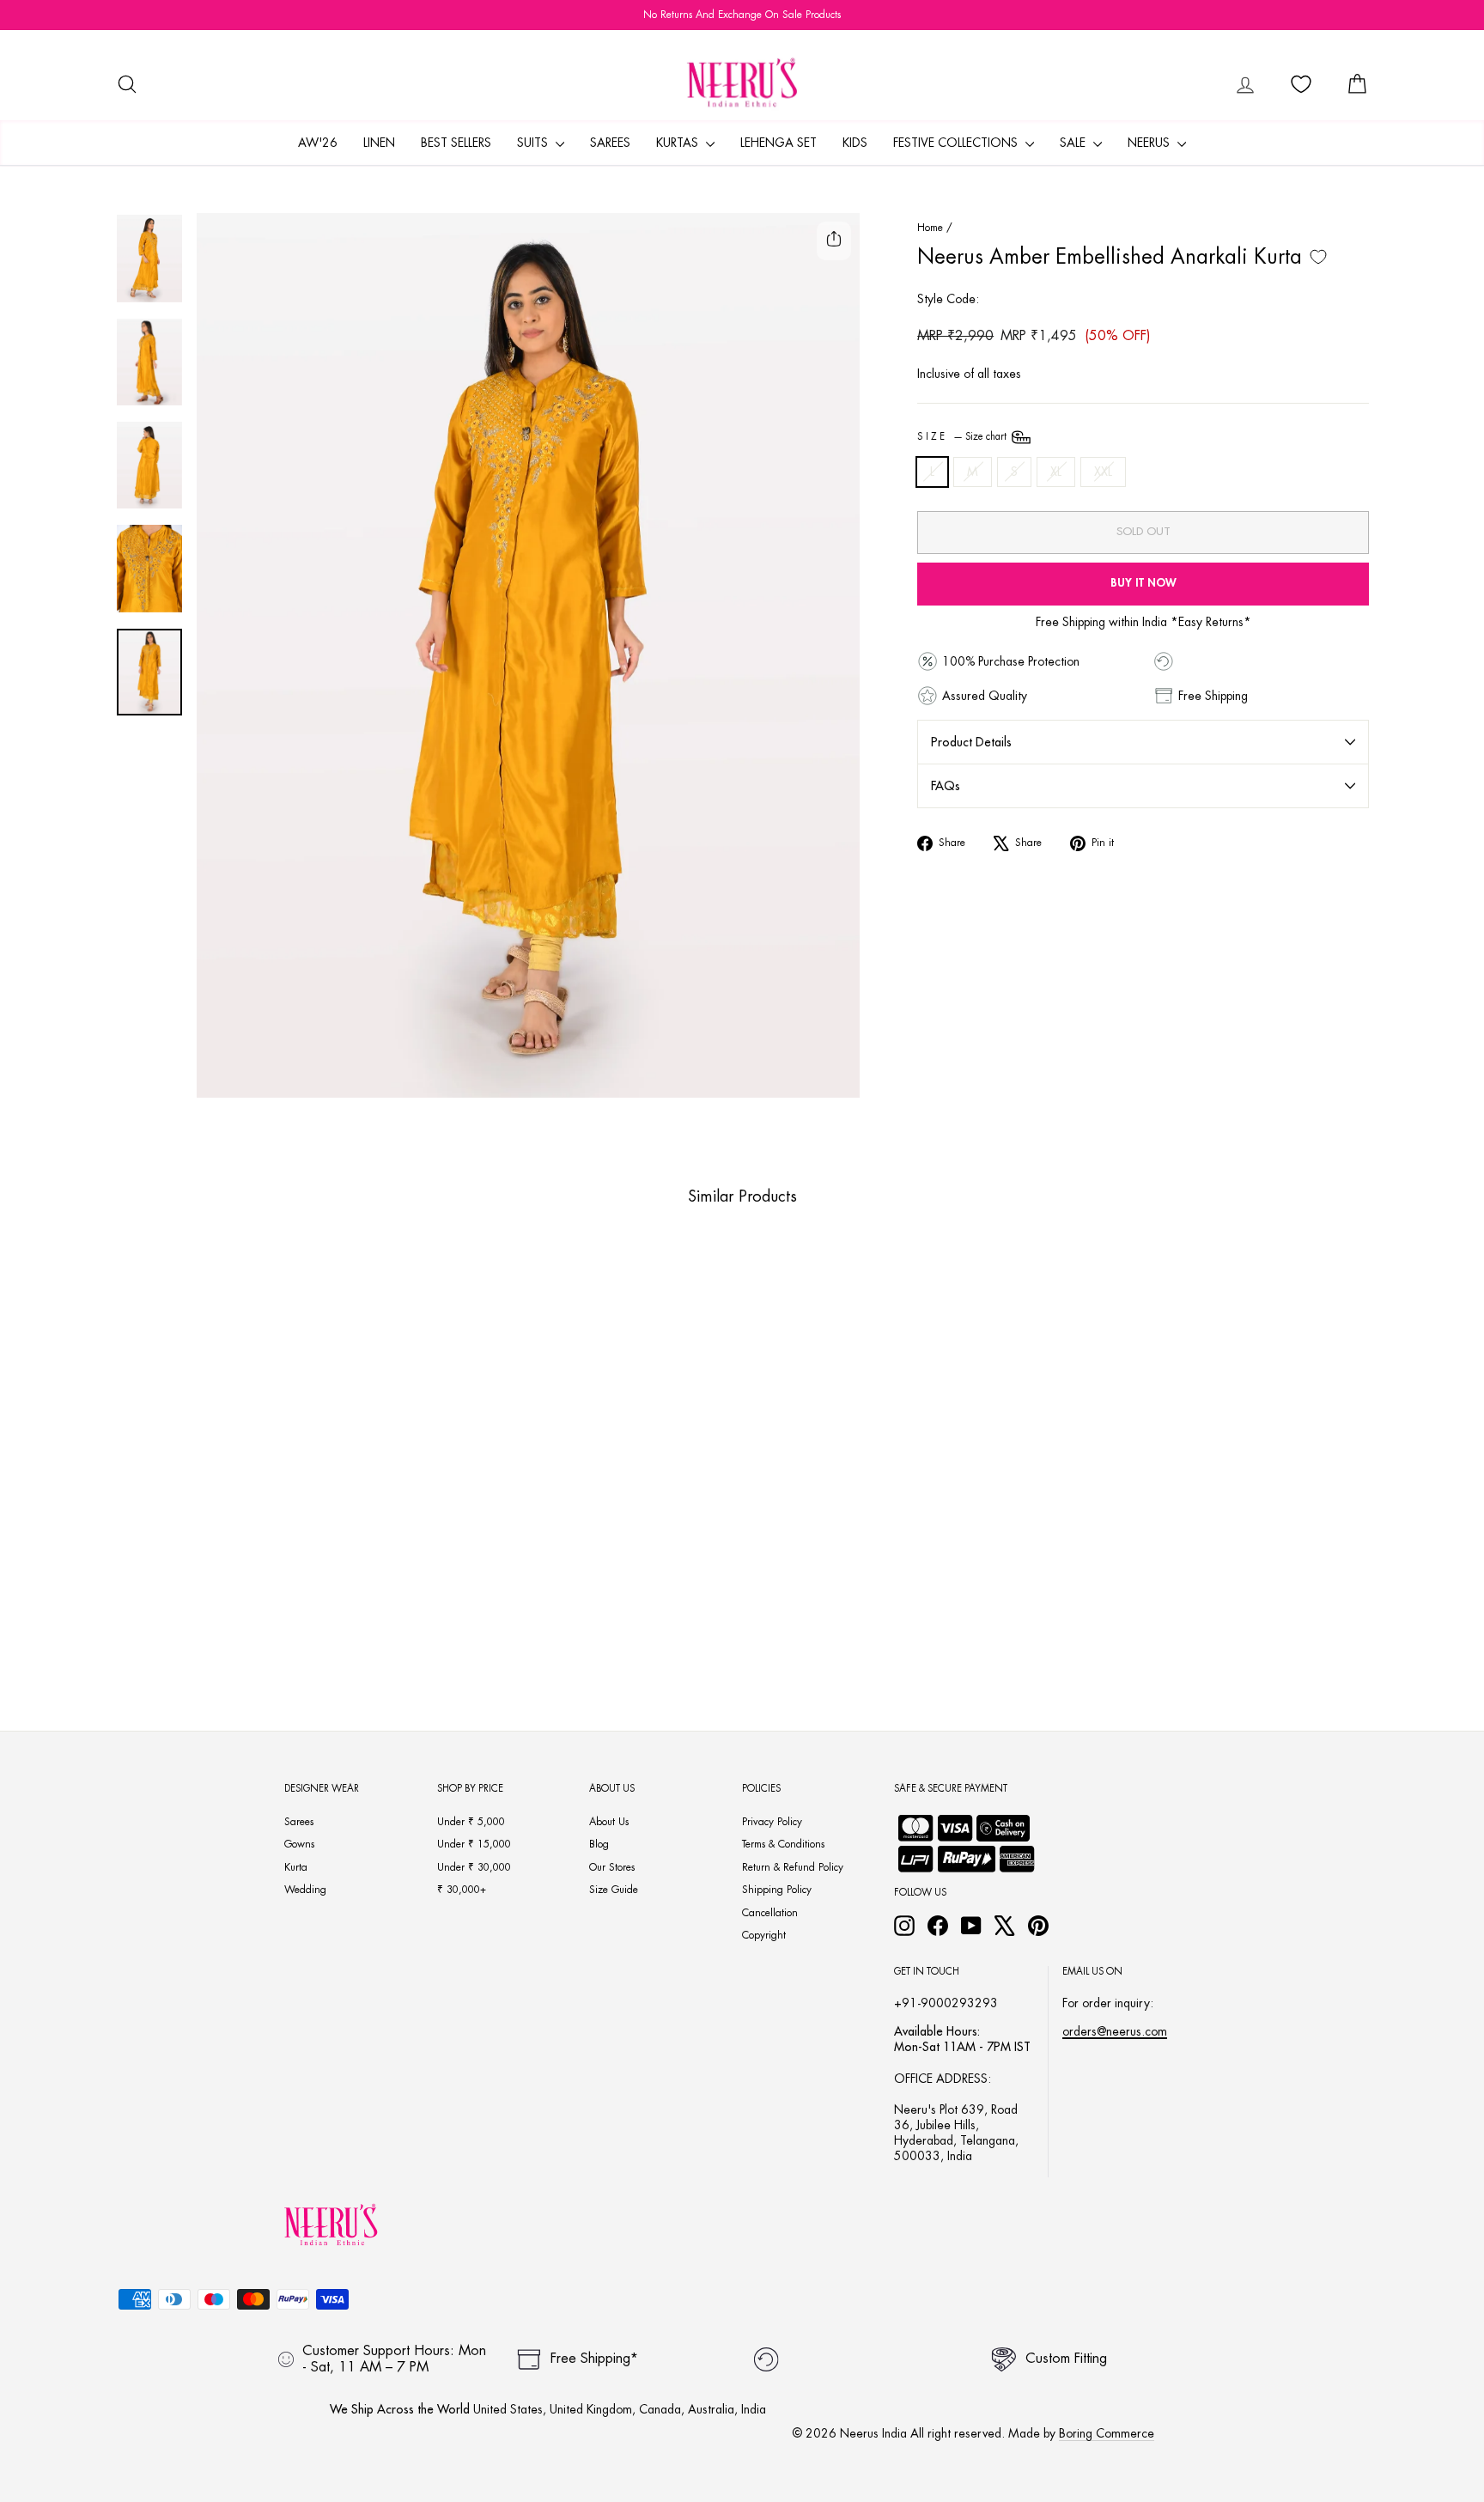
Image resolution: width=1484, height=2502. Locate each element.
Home (930, 228)
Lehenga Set (778, 143)
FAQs (946, 786)
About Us (609, 1822)
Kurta (296, 1867)
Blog (599, 1844)
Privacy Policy (772, 1822)
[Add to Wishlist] (1318, 257)
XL (1056, 472)
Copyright (764, 1935)
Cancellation (770, 1913)
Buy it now (1143, 583)
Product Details (971, 742)
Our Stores (612, 1867)
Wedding (305, 1890)
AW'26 (318, 143)
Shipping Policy (777, 1890)
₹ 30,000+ (462, 1890)
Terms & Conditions (783, 1844)
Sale (1074, 143)
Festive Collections (957, 143)
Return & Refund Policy (793, 1867)
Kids (855, 143)
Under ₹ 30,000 (474, 1867)
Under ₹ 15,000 (474, 1844)
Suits (534, 143)
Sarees (610, 143)
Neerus (1150, 143)
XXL (1103, 472)
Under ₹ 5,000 (471, 1822)
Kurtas (679, 143)
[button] (237, 1609)
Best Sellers (456, 143)
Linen (379, 143)
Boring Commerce (1107, 2433)
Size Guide (614, 1890)
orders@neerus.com (1115, 2031)
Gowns (299, 1844)
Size (963, 437)
